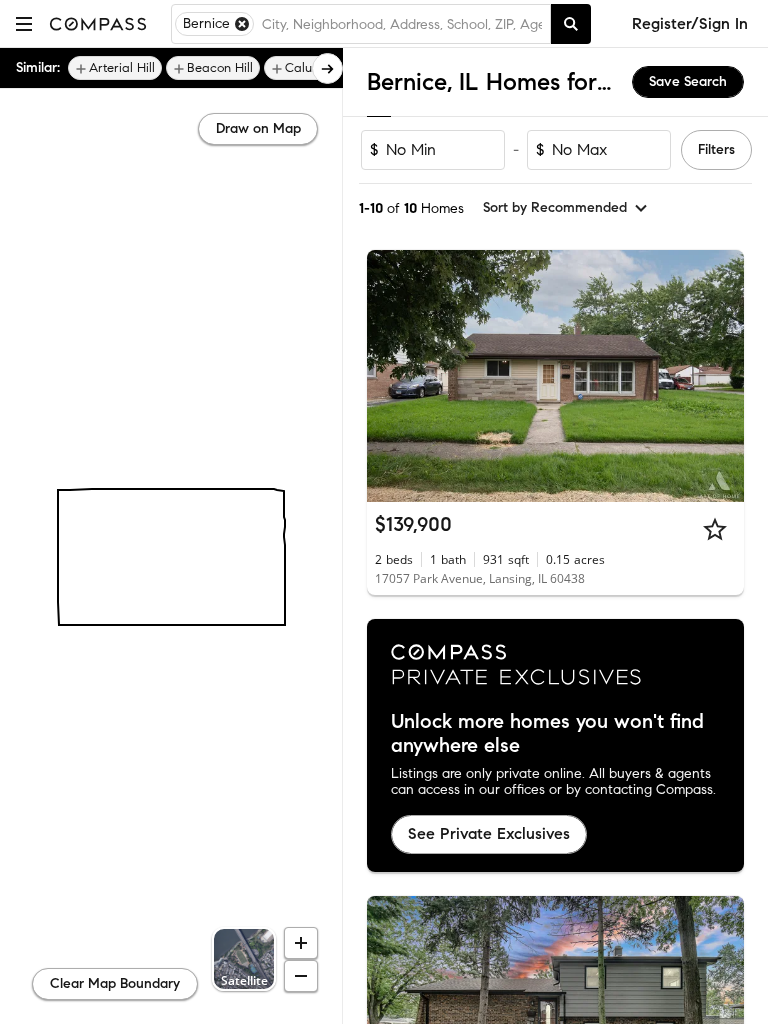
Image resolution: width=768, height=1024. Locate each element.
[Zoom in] (301, 943)
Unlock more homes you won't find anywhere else (547, 734)
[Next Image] (721, 376)
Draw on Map (258, 128)
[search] (571, 24)
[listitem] (115, 68)
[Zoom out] (301, 976)
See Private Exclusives (489, 833)
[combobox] (402, 24)
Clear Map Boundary (115, 983)
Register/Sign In (690, 23)
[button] (24, 23)
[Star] (715, 529)
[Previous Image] (391, 376)
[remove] (242, 24)
